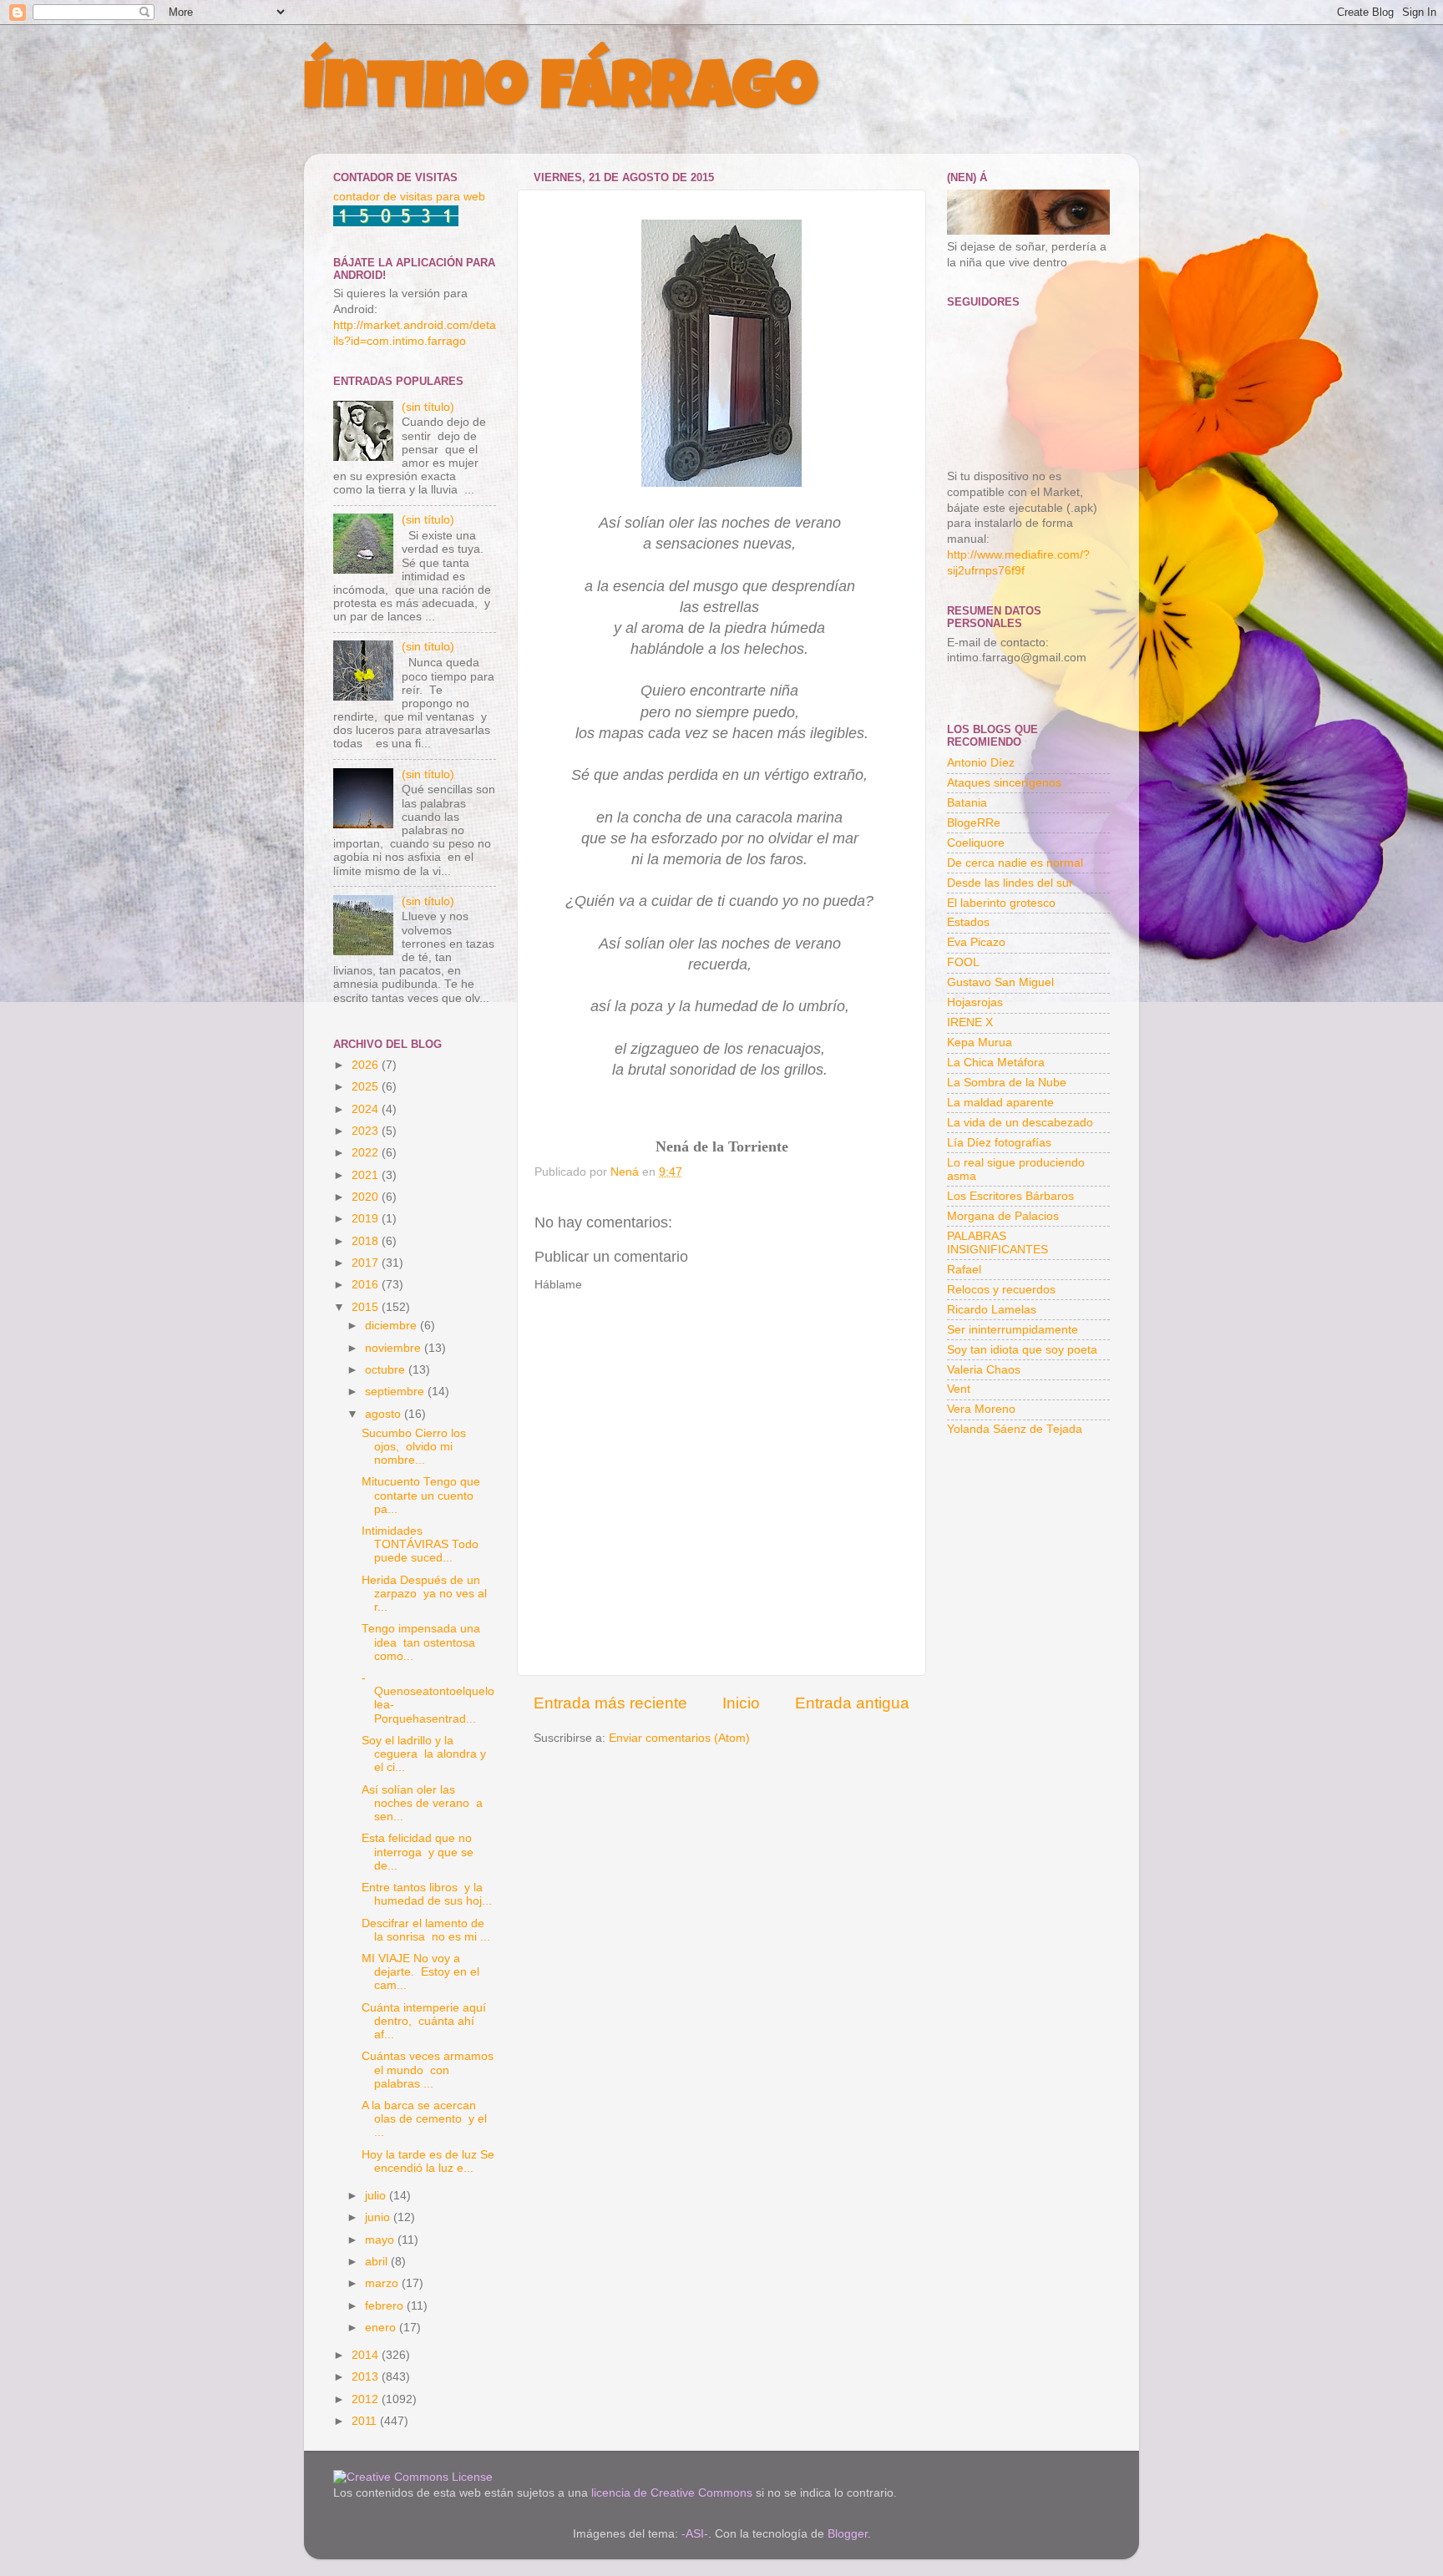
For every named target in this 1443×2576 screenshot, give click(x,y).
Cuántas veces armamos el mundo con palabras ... (428, 2070)
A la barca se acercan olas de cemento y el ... (424, 2119)
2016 (367, 1285)
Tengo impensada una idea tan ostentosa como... (421, 1642)
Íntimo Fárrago (561, 94)
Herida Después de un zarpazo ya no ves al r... (424, 1594)
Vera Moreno (981, 1409)
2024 (367, 1109)
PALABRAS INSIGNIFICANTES (997, 1243)
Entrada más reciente (610, 1703)
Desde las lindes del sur (1010, 883)
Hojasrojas (975, 1002)
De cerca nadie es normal (1015, 863)
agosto (385, 1414)
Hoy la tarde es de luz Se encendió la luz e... (428, 2161)
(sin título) (428, 407)
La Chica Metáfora (996, 1063)
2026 (367, 1065)
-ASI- (695, 2534)
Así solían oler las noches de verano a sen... (422, 1803)
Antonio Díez (981, 763)
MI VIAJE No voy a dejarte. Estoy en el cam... (420, 1972)
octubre (387, 1370)
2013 (367, 2377)
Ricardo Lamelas (992, 1310)
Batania (967, 803)
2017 (367, 1263)
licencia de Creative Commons (672, 2493)
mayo (381, 2240)
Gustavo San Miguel (1000, 982)
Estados (968, 922)
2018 (367, 1241)
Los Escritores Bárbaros (1010, 1196)
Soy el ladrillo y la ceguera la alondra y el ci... (424, 1754)
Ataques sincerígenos (1004, 783)
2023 (367, 1131)
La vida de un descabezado (1020, 1123)
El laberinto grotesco (1001, 903)
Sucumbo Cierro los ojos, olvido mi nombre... (414, 1447)
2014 (367, 2355)
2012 (367, 2399)
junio (379, 2217)
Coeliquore (976, 843)
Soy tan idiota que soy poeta (1022, 1350)
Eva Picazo (976, 942)
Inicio (741, 1703)
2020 (367, 1197)
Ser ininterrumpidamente (1013, 1330)
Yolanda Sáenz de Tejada (1015, 1429)
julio (377, 2196)
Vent (959, 1389)
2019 (367, 1219)
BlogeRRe (974, 823)
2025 (367, 1087)
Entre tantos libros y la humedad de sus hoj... (427, 1894)
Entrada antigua (852, 1703)
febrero (386, 2306)
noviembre (395, 1348)
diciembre (392, 1326)
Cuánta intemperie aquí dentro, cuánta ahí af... (424, 2021)
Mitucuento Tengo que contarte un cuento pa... (421, 1495)
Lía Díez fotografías (999, 1143)
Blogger (848, 2534)
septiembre (396, 1392)
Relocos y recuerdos (1001, 1290)
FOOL (963, 962)
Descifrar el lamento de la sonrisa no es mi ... (426, 1930)
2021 (367, 1175)
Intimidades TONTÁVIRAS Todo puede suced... (420, 1544)
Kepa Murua (980, 1043)
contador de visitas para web (409, 197)
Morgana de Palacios (1003, 1216)
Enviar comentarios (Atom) (679, 1738)
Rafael (964, 1270)
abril (378, 2262)
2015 (367, 1307)
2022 (367, 1153)
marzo (383, 2283)
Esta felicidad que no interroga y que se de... (418, 1852)
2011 (366, 2421)
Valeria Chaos (984, 1370)
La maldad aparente (1000, 1103)
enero (382, 2328)
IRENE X (970, 1022)
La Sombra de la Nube (1007, 1083)
